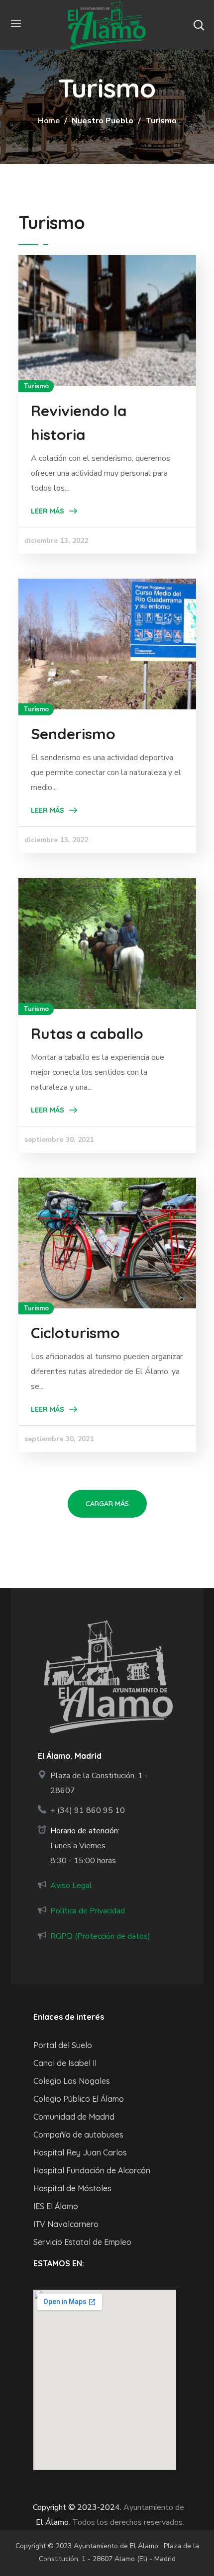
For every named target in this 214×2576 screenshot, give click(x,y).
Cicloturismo (75, 1333)
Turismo (36, 386)
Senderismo (73, 734)
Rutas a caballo (87, 1033)
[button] (199, 25)
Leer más (48, 511)
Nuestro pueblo (103, 121)
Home (49, 121)
